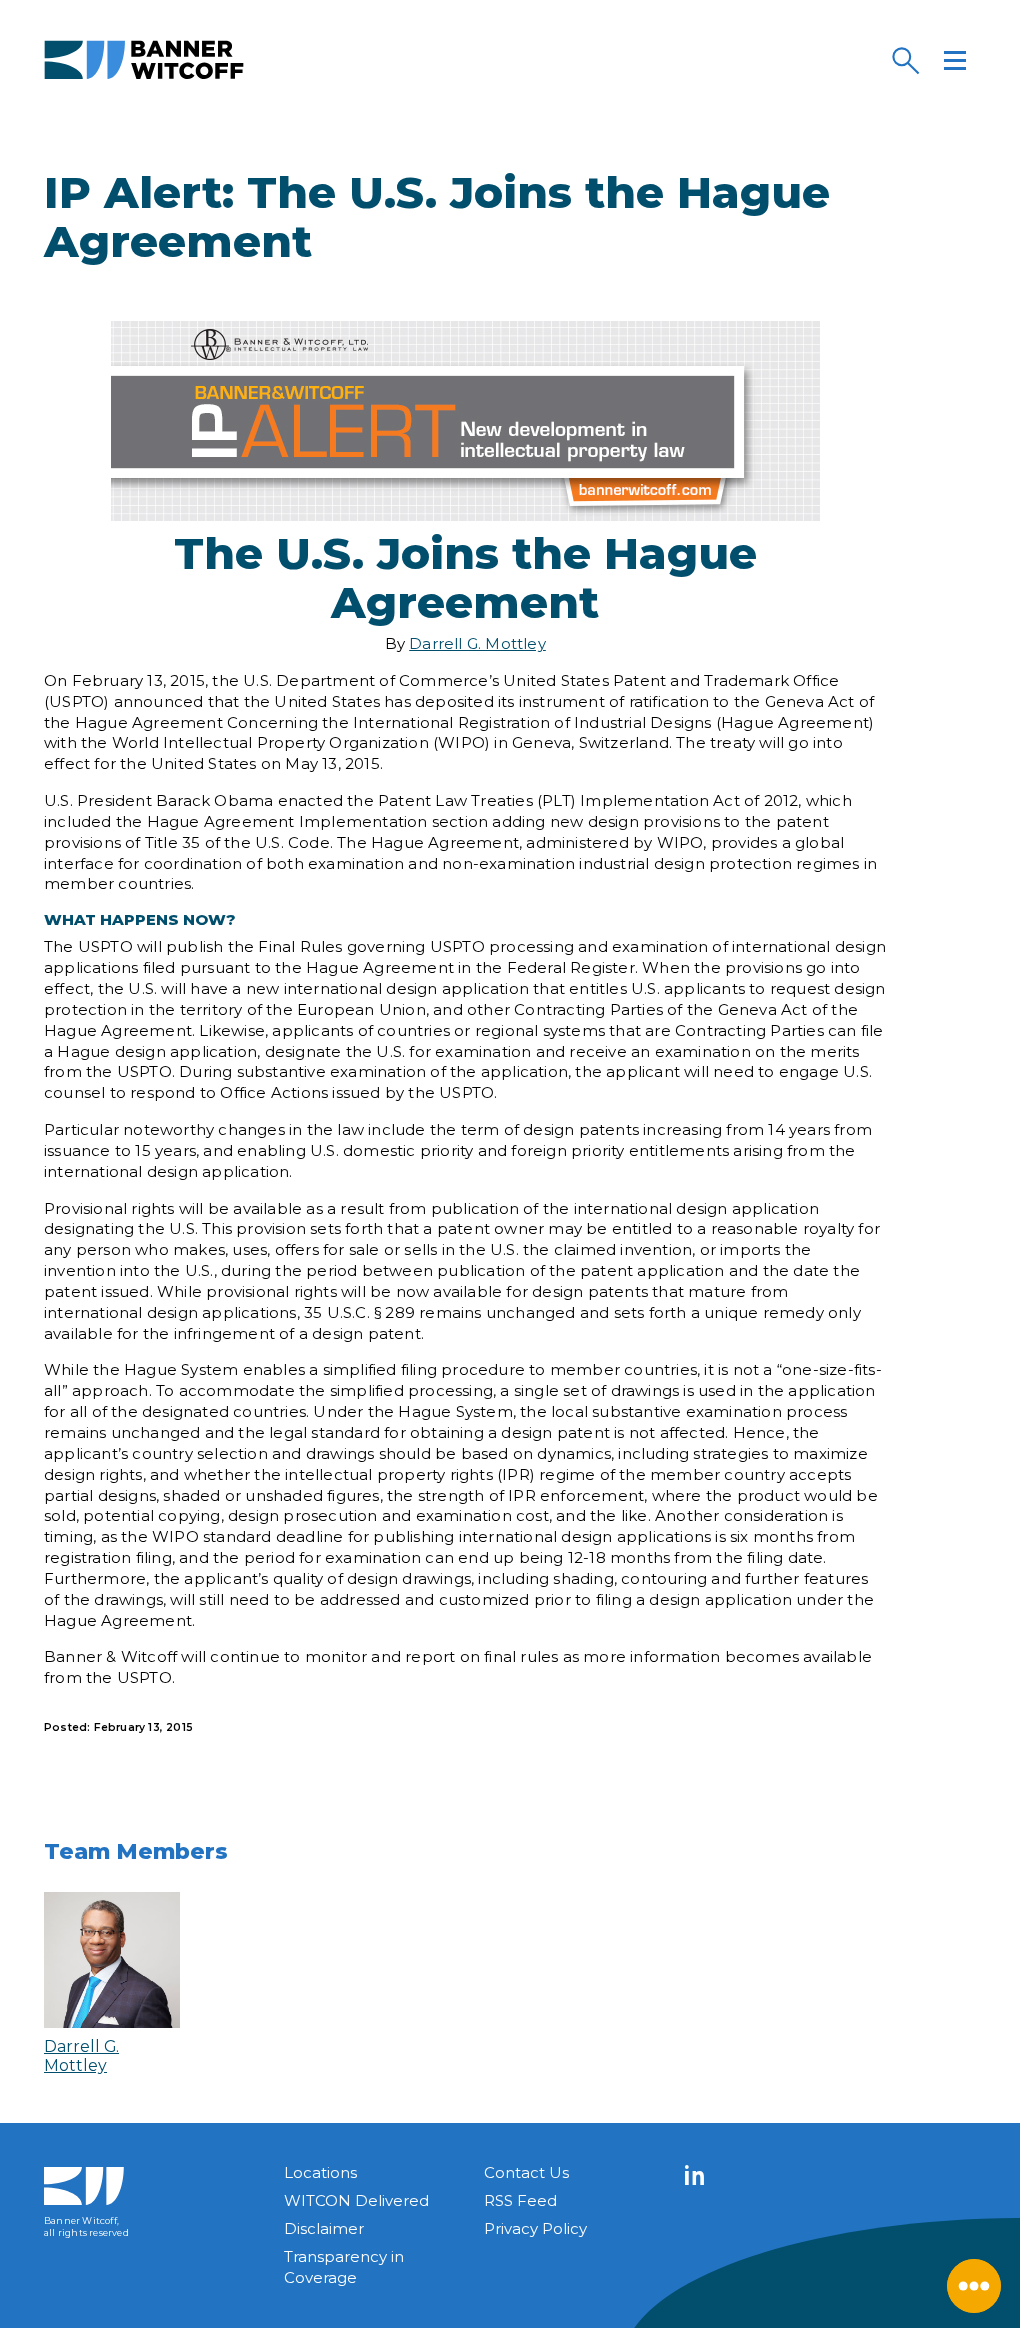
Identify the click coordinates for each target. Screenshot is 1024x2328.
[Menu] (955, 60)
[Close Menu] (974, 2286)
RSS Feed (520, 2200)
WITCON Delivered (356, 2200)
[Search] (905, 60)
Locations (320, 2172)
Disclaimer (324, 2228)
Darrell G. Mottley (477, 643)
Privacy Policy (535, 2228)
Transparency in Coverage (344, 2266)
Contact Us (526, 2172)
